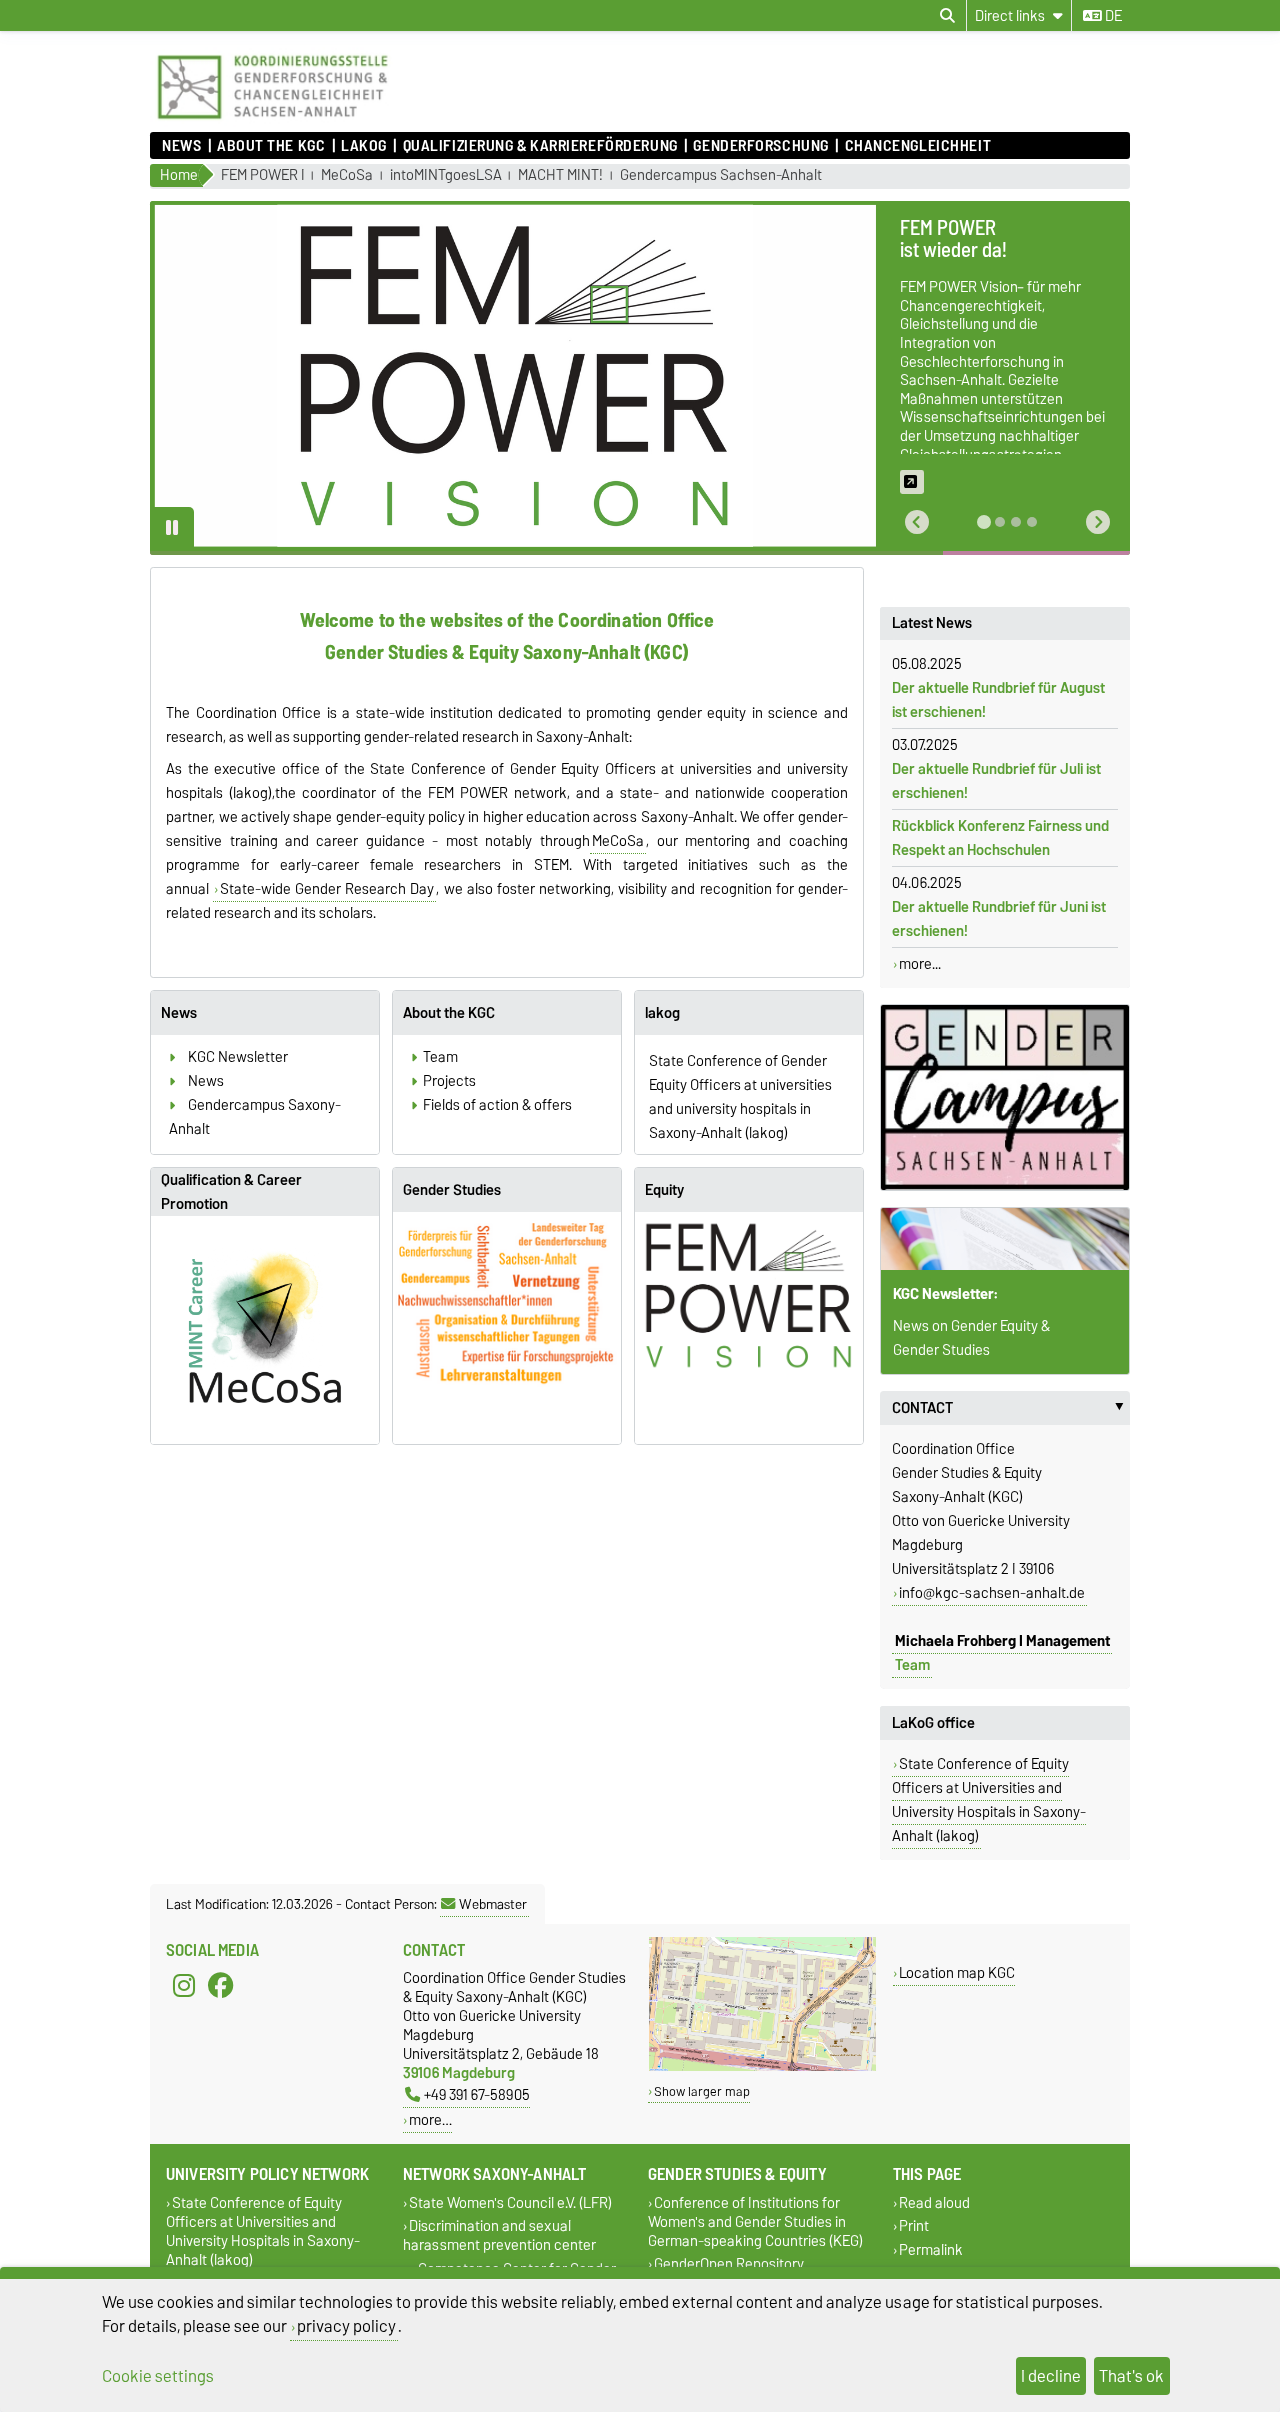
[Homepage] (272, 122)
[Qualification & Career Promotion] (265, 1330)
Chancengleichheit (918, 146)
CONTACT (1011, 1408)
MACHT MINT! (560, 175)
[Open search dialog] (947, 16)
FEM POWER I (263, 175)
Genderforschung (760, 146)
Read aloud (934, 2203)
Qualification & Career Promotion (231, 1192)
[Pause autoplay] (172, 529)
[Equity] (749, 1295)
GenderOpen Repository (729, 2264)
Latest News (932, 623)
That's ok (1131, 2376)
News (181, 146)
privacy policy (346, 2326)
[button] (917, 522)
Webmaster (493, 1904)
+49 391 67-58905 (477, 2094)
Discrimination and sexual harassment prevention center (499, 2236)
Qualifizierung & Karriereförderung (540, 146)
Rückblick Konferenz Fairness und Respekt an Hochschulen (1000, 838)
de (1112, 16)
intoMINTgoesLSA (446, 175)
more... (920, 964)
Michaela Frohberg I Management (1002, 1641)
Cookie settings (158, 2376)
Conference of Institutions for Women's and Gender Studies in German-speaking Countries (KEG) (755, 2222)
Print (914, 2226)
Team (912, 1665)
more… (430, 2119)
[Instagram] (184, 1986)
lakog (364, 146)
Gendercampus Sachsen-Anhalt (721, 175)
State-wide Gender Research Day (327, 889)
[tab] (984, 522)
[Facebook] (221, 1986)
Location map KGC (957, 1972)
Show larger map (702, 2091)
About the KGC (271, 146)
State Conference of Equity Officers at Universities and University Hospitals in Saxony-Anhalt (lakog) (989, 1800)
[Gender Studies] (507, 1311)
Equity (664, 1190)
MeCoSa (347, 175)
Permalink (931, 2249)
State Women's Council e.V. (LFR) (510, 2203)
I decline (1051, 2376)
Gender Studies (452, 1190)
